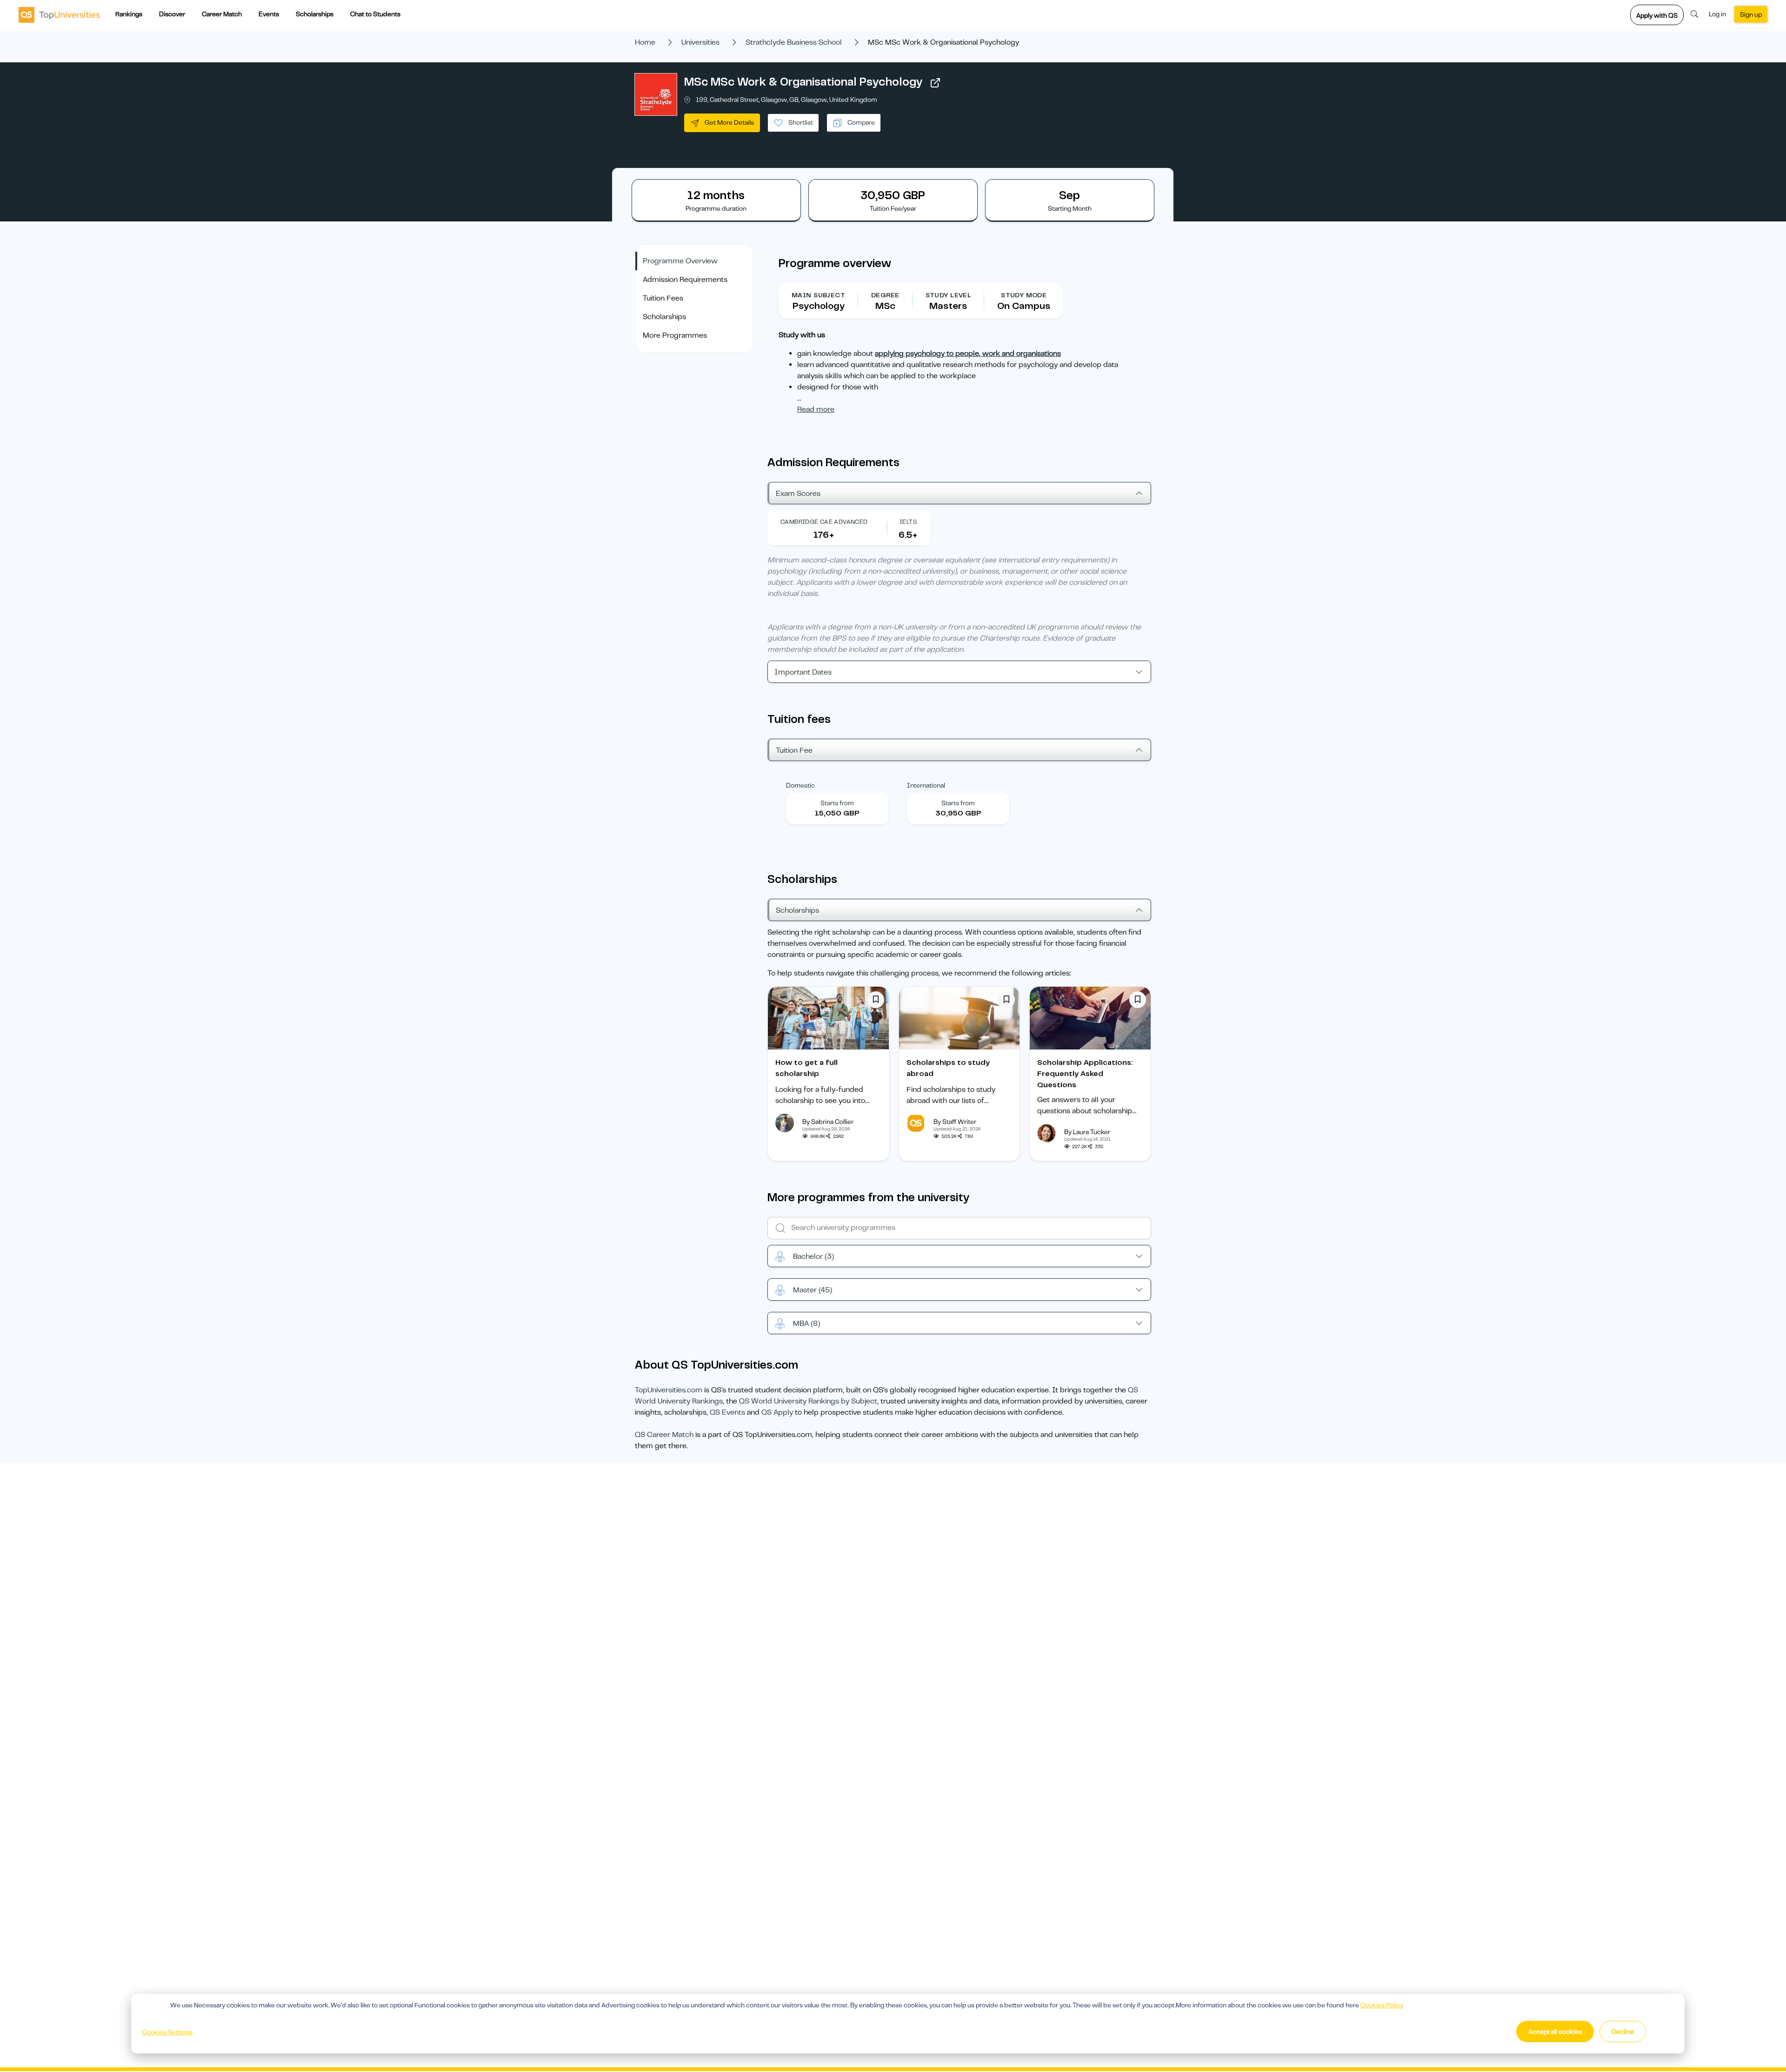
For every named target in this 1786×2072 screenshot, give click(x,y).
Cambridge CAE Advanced (824, 522)
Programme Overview (680, 261)
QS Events (727, 1412)
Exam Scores (798, 494)
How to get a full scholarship (806, 1068)
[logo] (59, 14)
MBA (806, 1323)
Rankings (129, 14)
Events (269, 14)
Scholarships (315, 14)
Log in (1717, 14)
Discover (172, 14)
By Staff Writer (955, 1122)
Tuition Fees (663, 298)
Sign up (1751, 14)
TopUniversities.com (669, 1390)
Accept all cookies (1555, 2032)
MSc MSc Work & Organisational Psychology (803, 82)
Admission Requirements (685, 280)
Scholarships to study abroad (948, 1068)
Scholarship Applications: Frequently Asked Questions (1085, 1074)
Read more (816, 409)
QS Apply (777, 1412)
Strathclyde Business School (794, 42)
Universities (700, 42)
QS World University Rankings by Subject (808, 1401)
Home (645, 42)
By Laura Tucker (1087, 1132)
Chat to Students (375, 14)
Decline (1623, 2032)
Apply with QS (1657, 15)
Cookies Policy (1382, 2005)
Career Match (222, 14)
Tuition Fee (794, 750)
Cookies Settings (167, 2032)
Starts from (837, 803)
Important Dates (803, 672)
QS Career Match (664, 1435)
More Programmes (675, 335)
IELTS (908, 522)
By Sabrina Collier (828, 1122)
